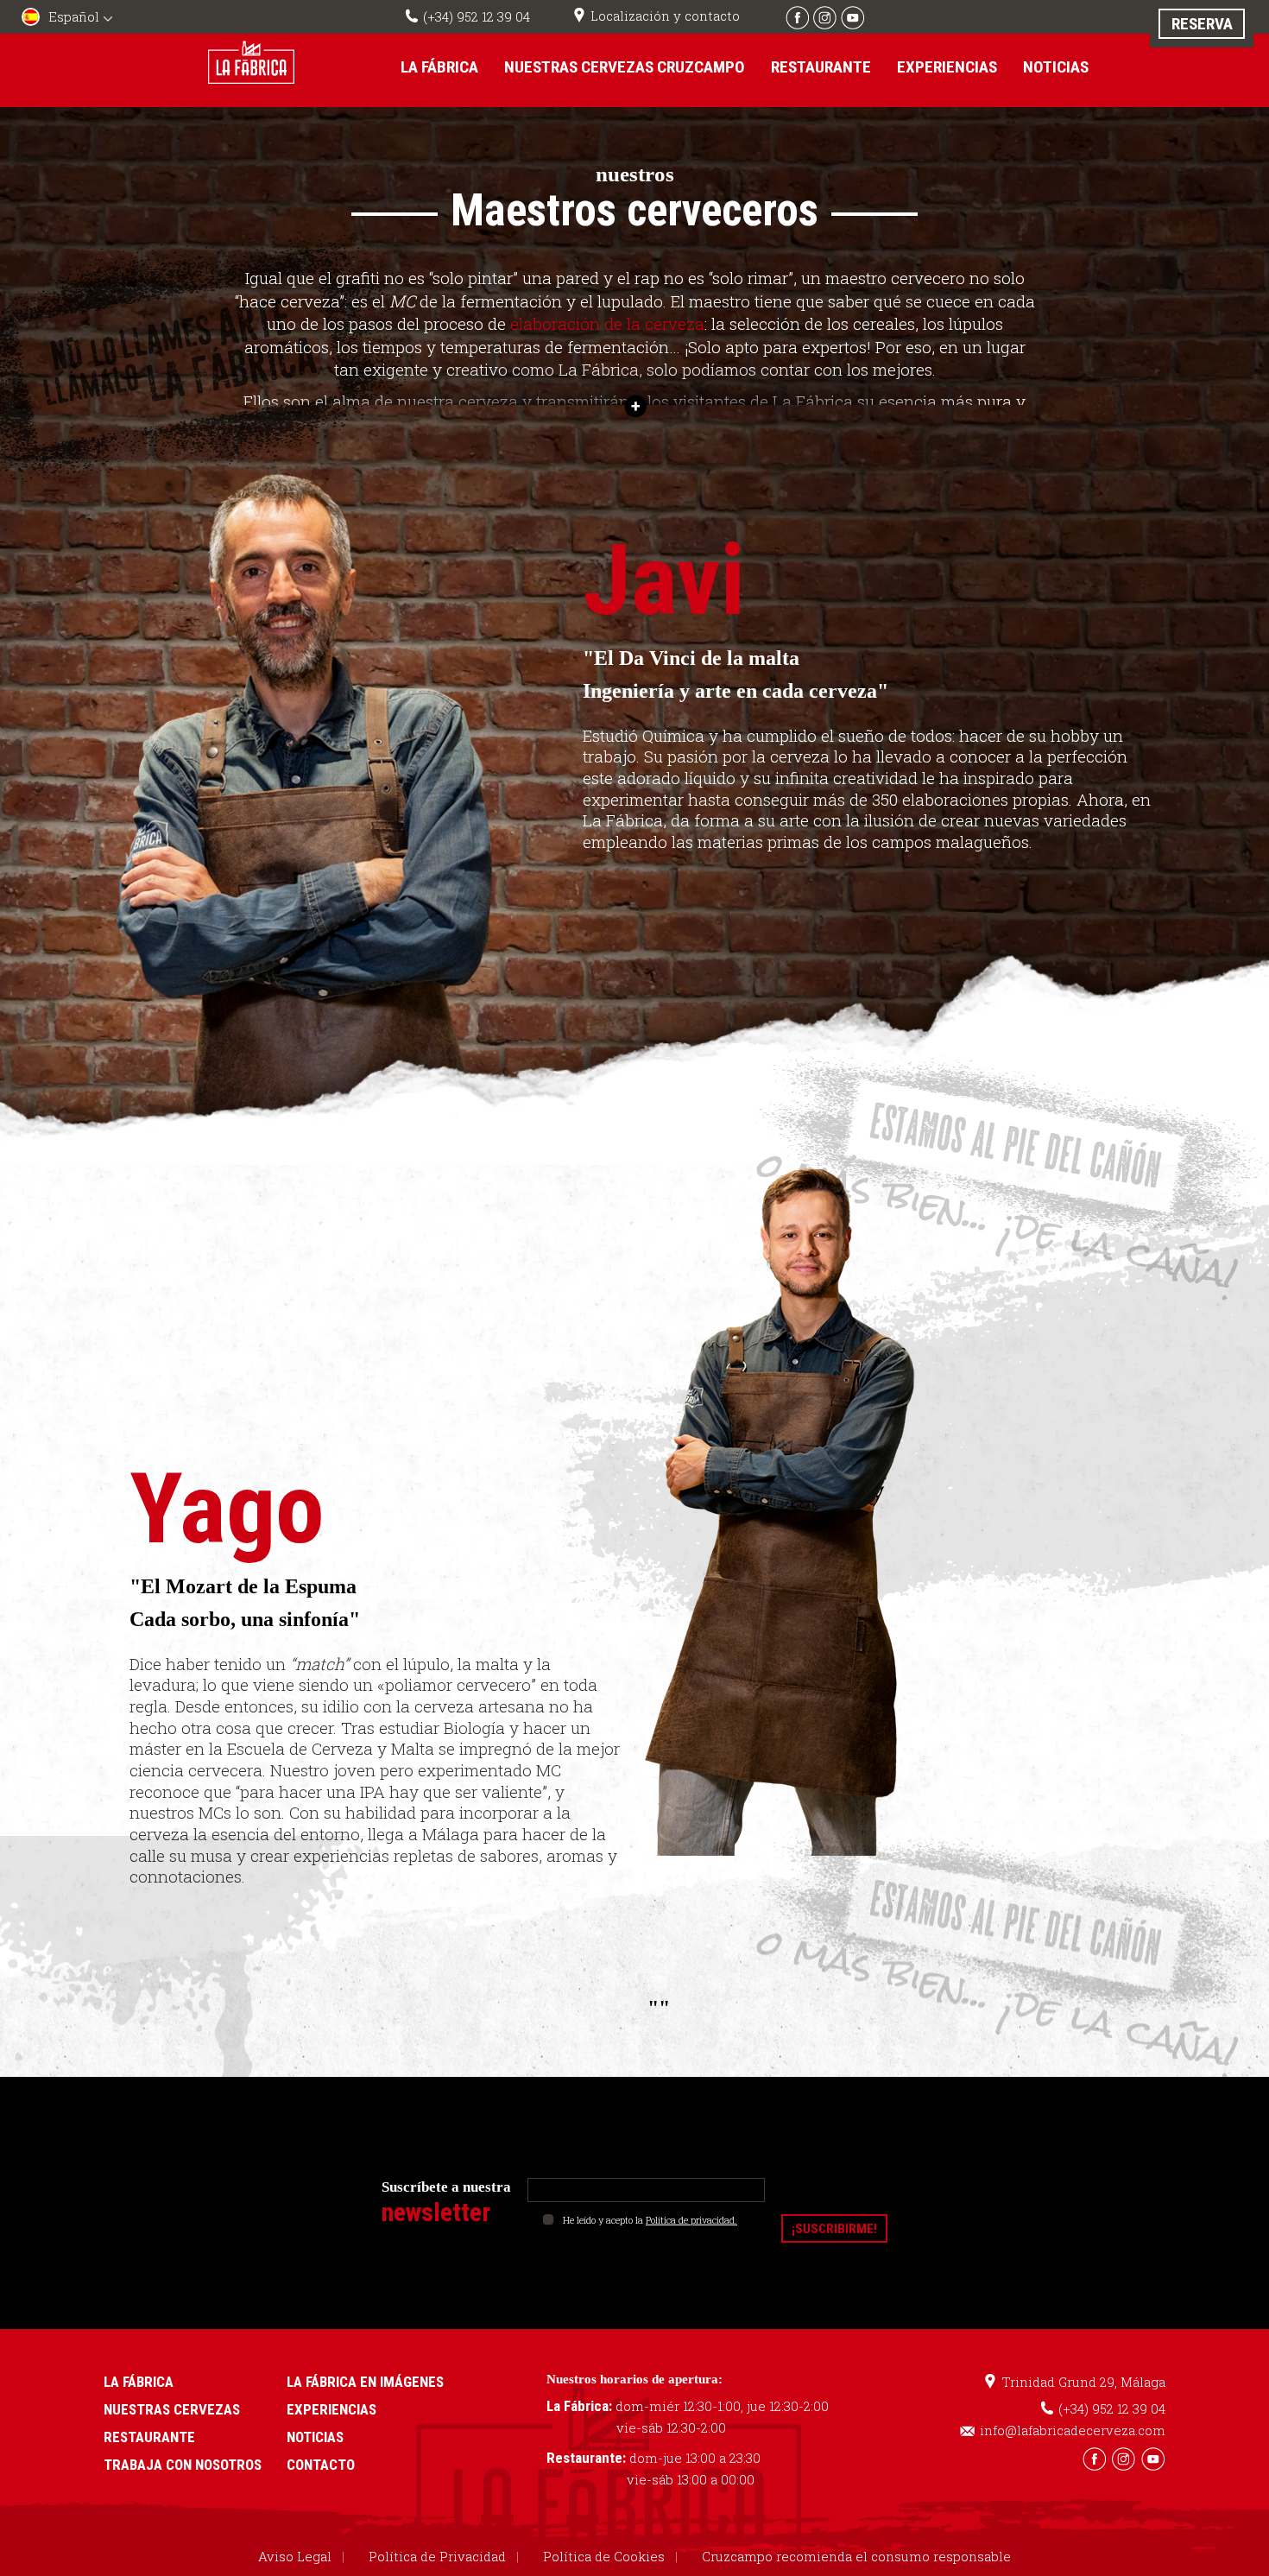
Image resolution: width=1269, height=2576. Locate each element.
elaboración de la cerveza (607, 323)
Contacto (321, 2465)
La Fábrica (439, 67)
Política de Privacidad (437, 2556)
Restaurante (821, 67)
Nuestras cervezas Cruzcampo (625, 67)
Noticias (1056, 67)
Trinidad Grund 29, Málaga (1083, 2382)
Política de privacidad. (691, 2220)
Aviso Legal (295, 2556)
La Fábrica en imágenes (365, 2382)
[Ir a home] (251, 62)
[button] (69, 19)
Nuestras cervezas (172, 2409)
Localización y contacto (665, 16)
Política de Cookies (604, 2556)
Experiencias (947, 67)
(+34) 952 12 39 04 (477, 16)
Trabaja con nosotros (183, 2465)
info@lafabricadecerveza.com (1073, 2430)
